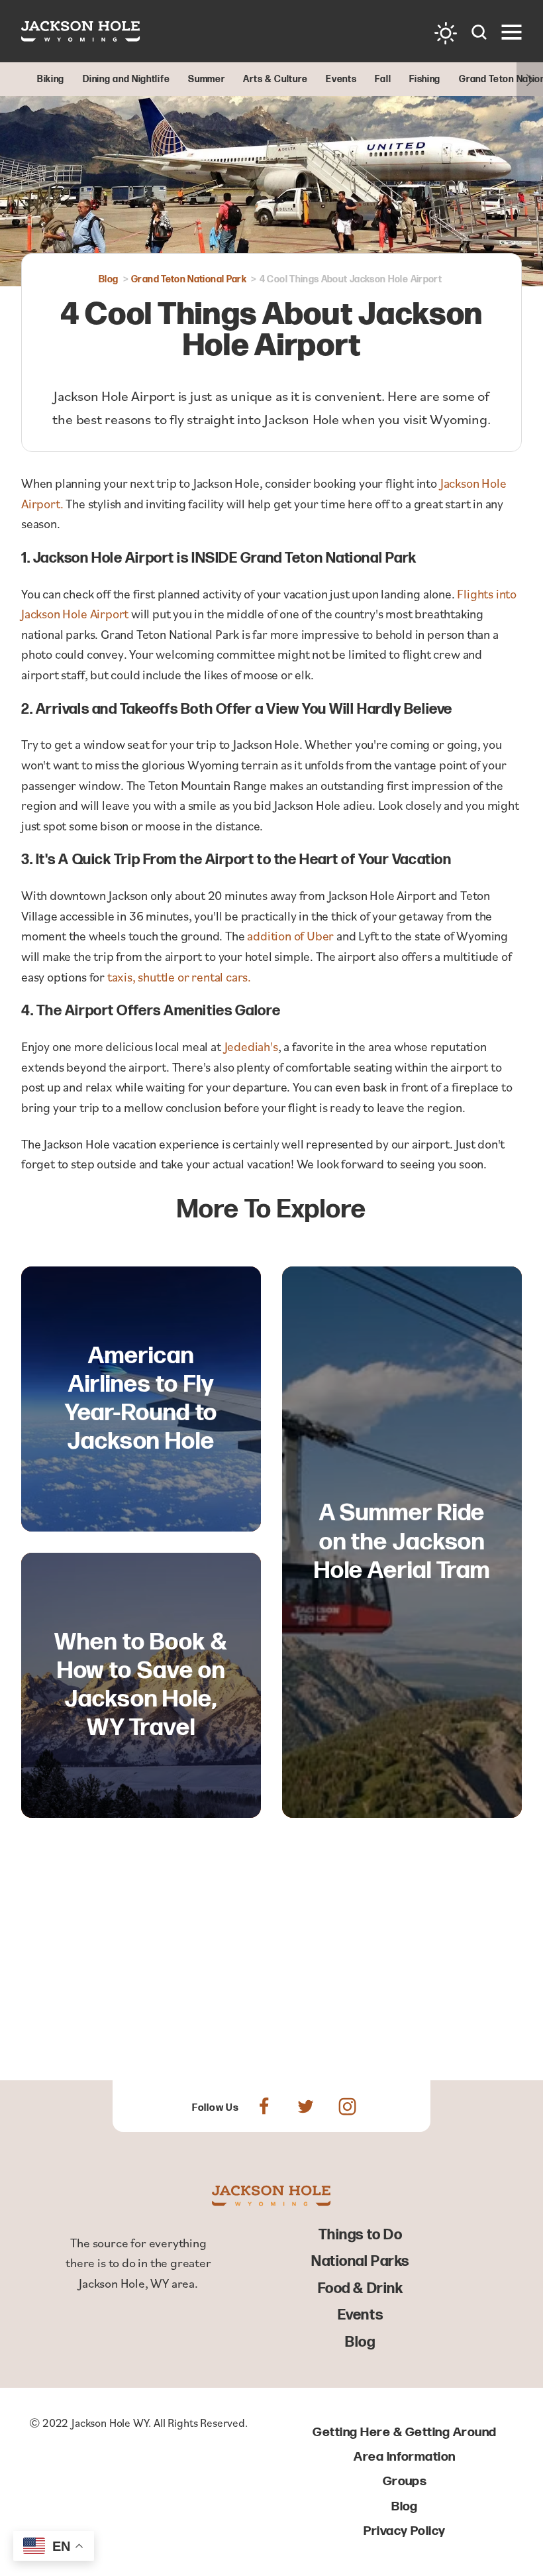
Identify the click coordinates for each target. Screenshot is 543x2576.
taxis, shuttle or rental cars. (179, 977)
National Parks (360, 2262)
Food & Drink (361, 2289)
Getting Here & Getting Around (404, 2433)
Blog (360, 2342)
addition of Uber (292, 935)
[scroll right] (530, 79)
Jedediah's (251, 1046)
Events (360, 2315)
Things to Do (361, 2235)
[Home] (81, 31)
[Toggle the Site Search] (479, 31)
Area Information (405, 2457)
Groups (405, 2482)
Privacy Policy (405, 2531)
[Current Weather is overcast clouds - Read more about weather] (446, 33)
